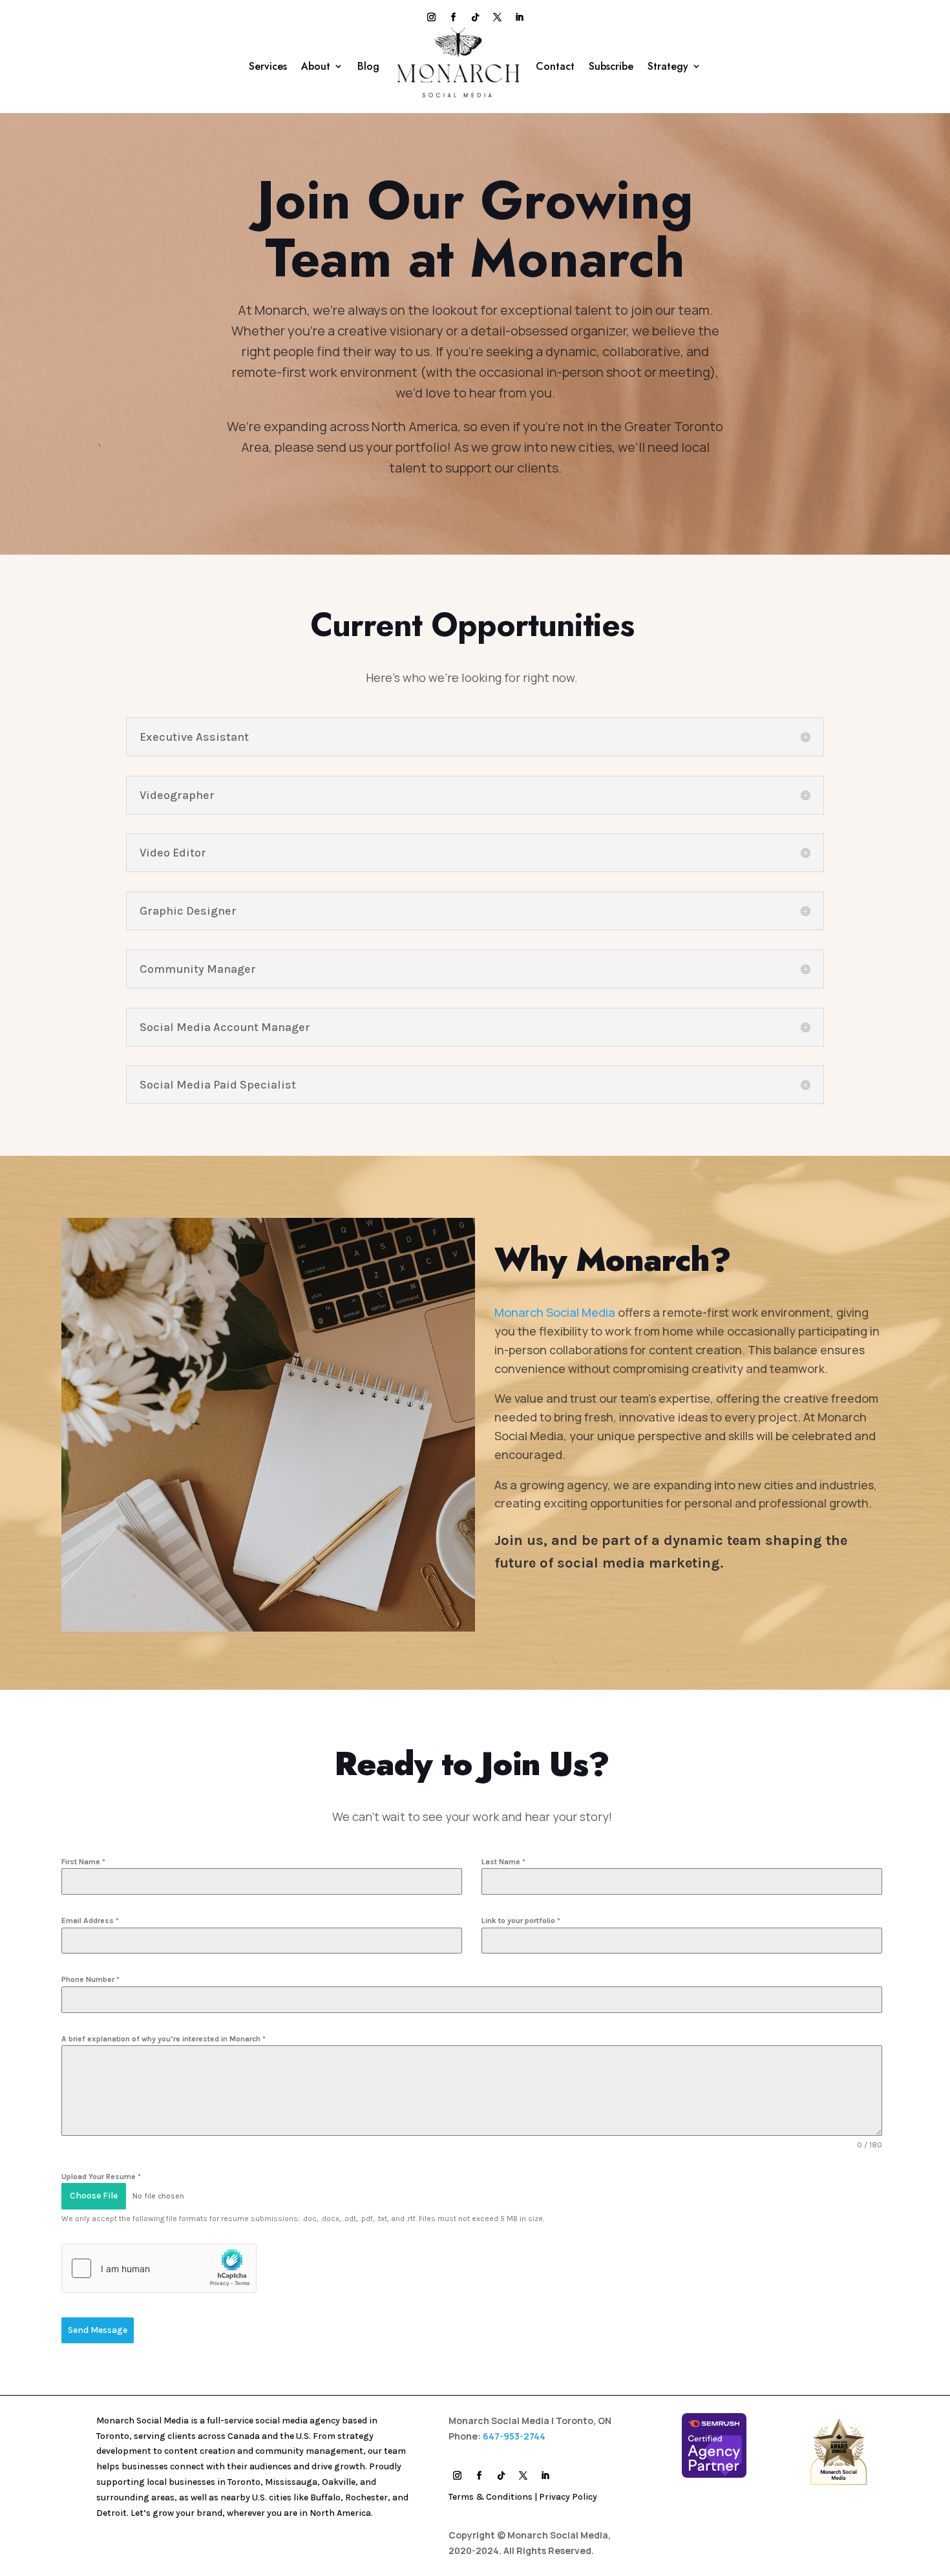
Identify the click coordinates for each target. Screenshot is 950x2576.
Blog (368, 66)
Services (268, 66)
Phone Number (90, 1979)
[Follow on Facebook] (453, 17)
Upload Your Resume (101, 2177)
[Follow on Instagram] (431, 17)
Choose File (94, 2196)
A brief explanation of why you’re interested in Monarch (164, 2039)
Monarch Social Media (555, 1312)
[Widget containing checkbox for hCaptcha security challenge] (159, 2268)
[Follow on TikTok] (475, 17)
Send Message (98, 2330)
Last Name (503, 1862)
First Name (83, 1862)
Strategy (668, 66)
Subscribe (611, 66)
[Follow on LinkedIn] (519, 17)
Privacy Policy (568, 2497)
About (316, 66)
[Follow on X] (497, 17)
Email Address (90, 1921)
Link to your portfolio (521, 1921)
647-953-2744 (514, 2436)
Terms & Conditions (491, 2497)
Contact (555, 66)
